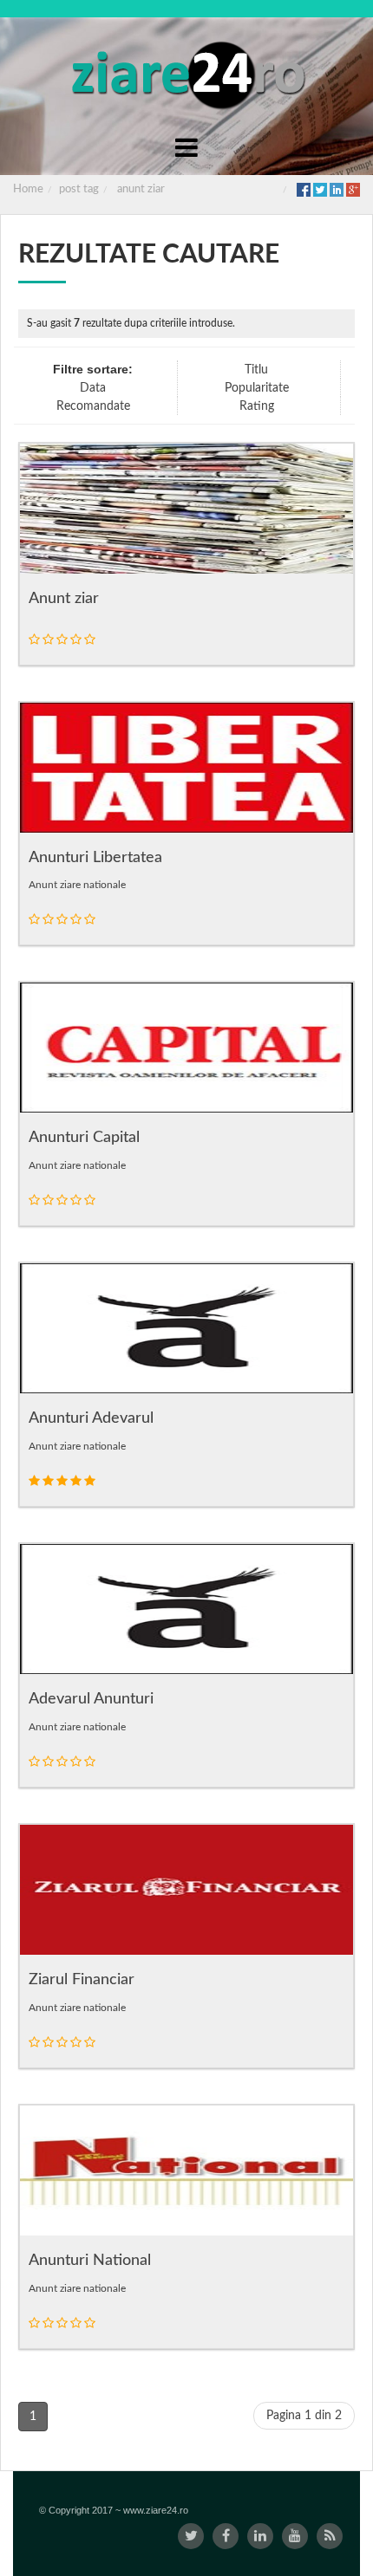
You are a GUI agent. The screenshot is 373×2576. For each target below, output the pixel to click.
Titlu (256, 370)
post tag (79, 189)
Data (93, 388)
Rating (257, 406)
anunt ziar (141, 189)
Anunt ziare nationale (77, 885)
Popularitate (257, 388)
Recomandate (93, 406)
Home (28, 189)
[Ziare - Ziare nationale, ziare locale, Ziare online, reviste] (187, 74)
